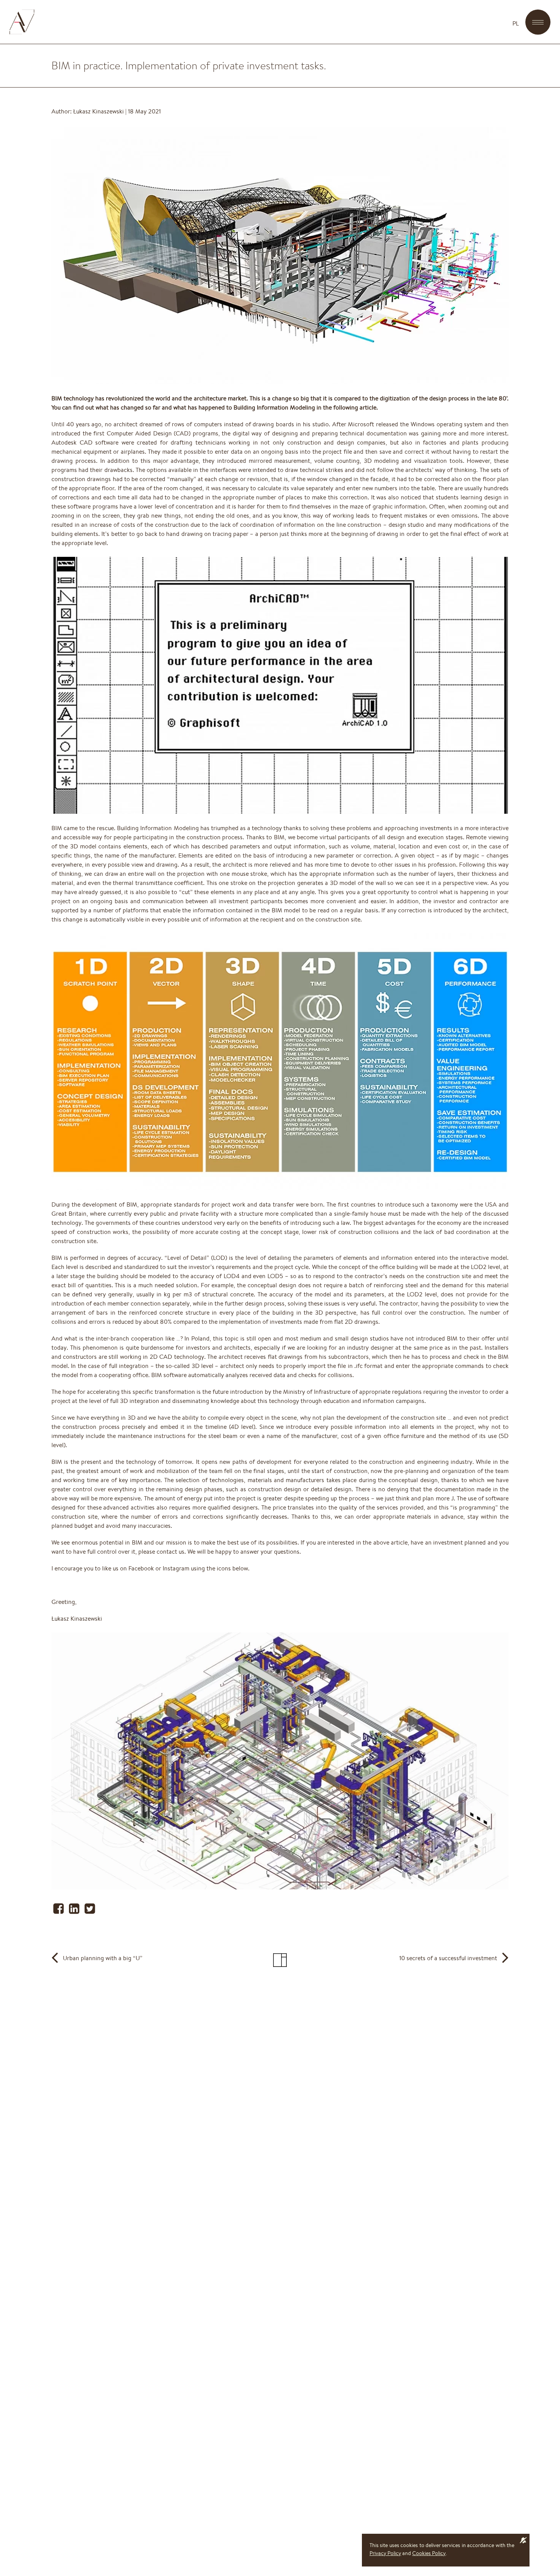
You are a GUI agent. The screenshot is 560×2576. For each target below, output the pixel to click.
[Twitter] (90, 1911)
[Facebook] (59, 1911)
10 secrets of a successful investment (448, 1958)
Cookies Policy (429, 2553)
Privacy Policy (385, 2553)
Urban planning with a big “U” (103, 1958)
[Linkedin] (75, 1911)
